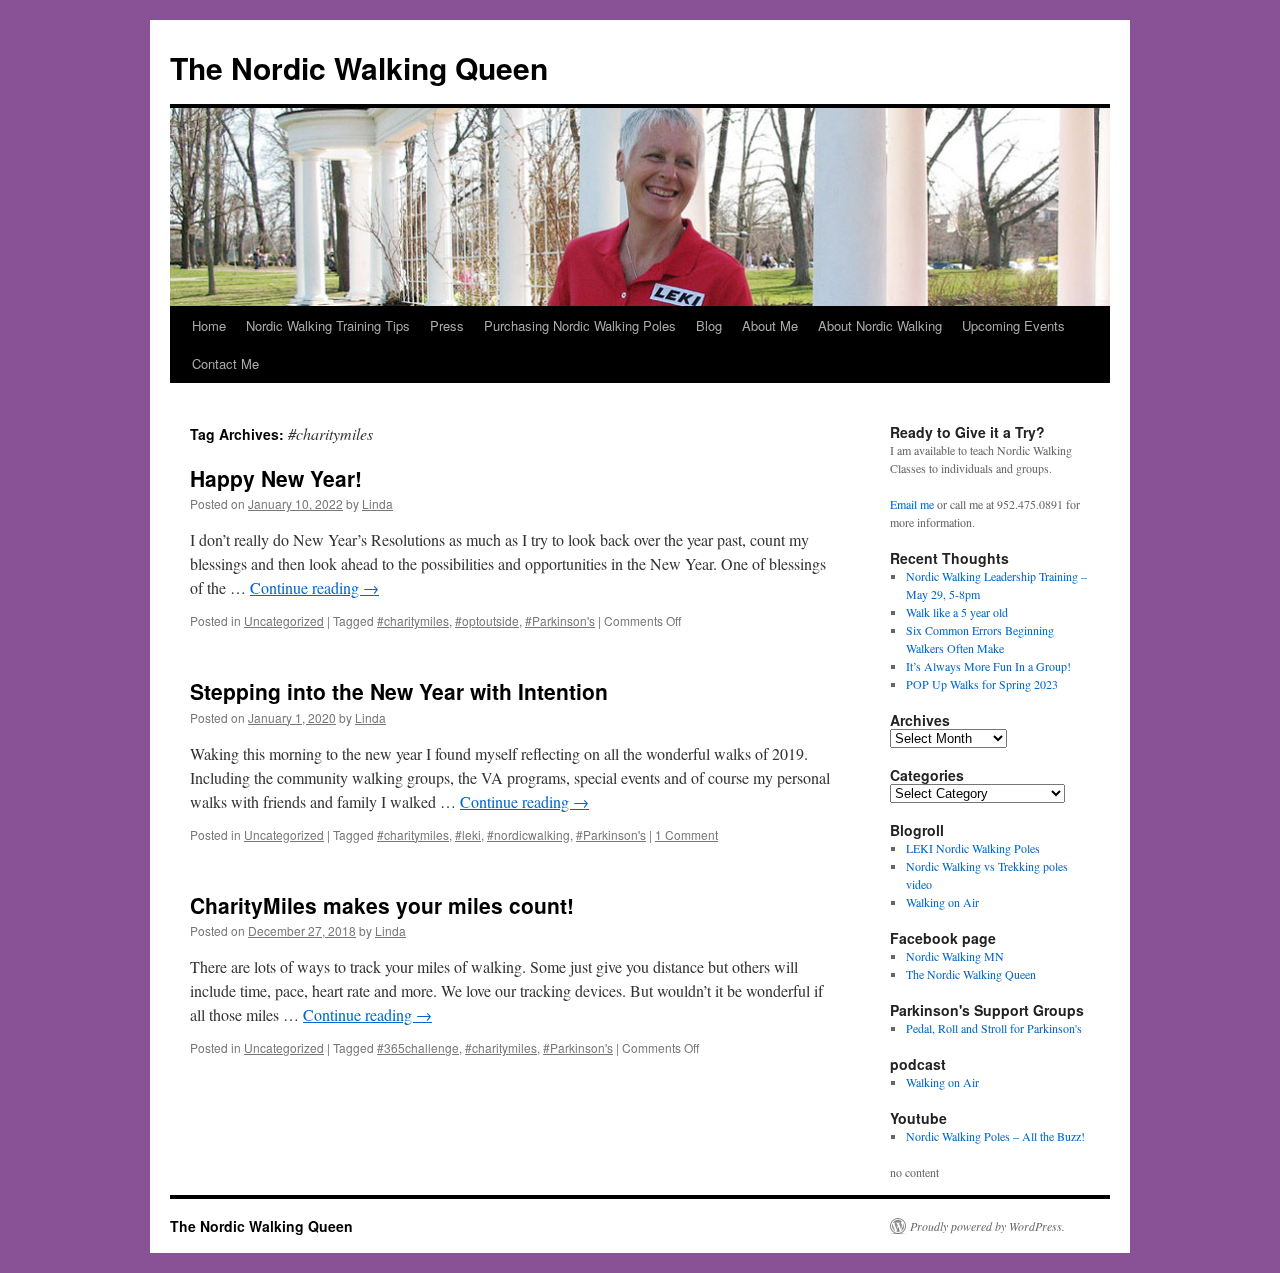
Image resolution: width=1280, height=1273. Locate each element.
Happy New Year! (276, 478)
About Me (770, 325)
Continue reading (314, 587)
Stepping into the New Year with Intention (399, 691)
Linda (377, 503)
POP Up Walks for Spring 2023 (982, 684)
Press (447, 325)
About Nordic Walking (880, 325)
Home (209, 325)
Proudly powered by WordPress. (987, 1226)
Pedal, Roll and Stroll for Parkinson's (994, 1028)
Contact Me (225, 363)
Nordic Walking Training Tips (328, 325)
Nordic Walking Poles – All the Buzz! (995, 1136)
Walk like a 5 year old (957, 612)
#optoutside (487, 620)
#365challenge (418, 1047)
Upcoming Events (1013, 325)
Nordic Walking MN (955, 956)
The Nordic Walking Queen (359, 67)
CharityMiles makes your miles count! (382, 905)
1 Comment (686, 834)
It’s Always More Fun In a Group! (988, 666)
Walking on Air (942, 902)
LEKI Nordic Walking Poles (973, 848)
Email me (912, 504)
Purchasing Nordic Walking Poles (580, 325)
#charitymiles (413, 620)
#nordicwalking (528, 834)
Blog (709, 325)
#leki (468, 834)
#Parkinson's (560, 620)
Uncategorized (284, 620)
